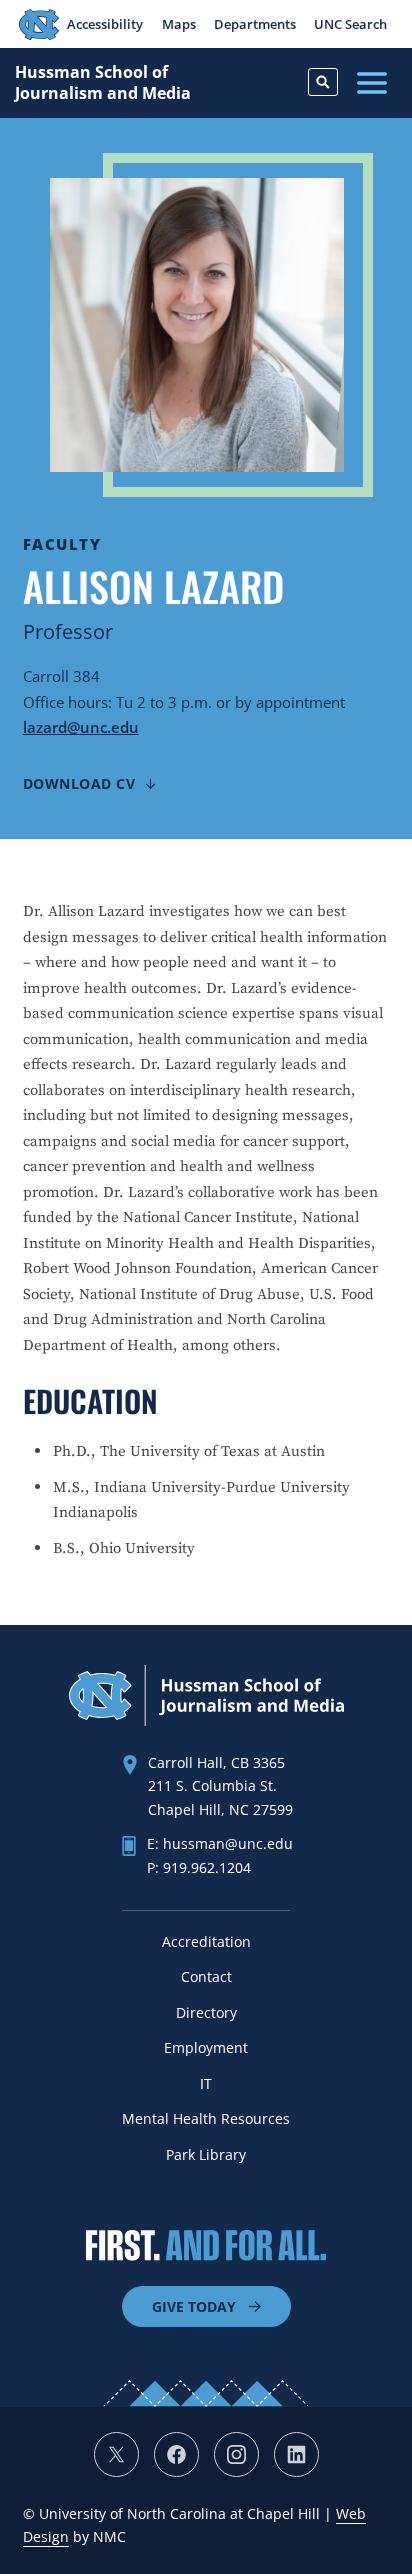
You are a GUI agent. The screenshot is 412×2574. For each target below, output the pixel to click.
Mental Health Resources (206, 2118)
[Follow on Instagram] (236, 2454)
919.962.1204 (207, 1867)
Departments (255, 24)
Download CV (79, 784)
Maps (179, 24)
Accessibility (105, 24)
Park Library (206, 2154)
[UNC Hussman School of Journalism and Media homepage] (206, 1720)
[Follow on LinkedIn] (296, 2454)
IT (206, 2083)
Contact (206, 1976)
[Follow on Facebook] (176, 2454)
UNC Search (350, 24)
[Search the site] (323, 82)
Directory (206, 2012)
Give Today (194, 2306)
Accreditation (206, 1941)
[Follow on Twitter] (116, 2454)
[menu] (372, 83)
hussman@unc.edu (228, 1843)
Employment (206, 2047)
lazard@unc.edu (81, 727)
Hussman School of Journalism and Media (103, 83)
